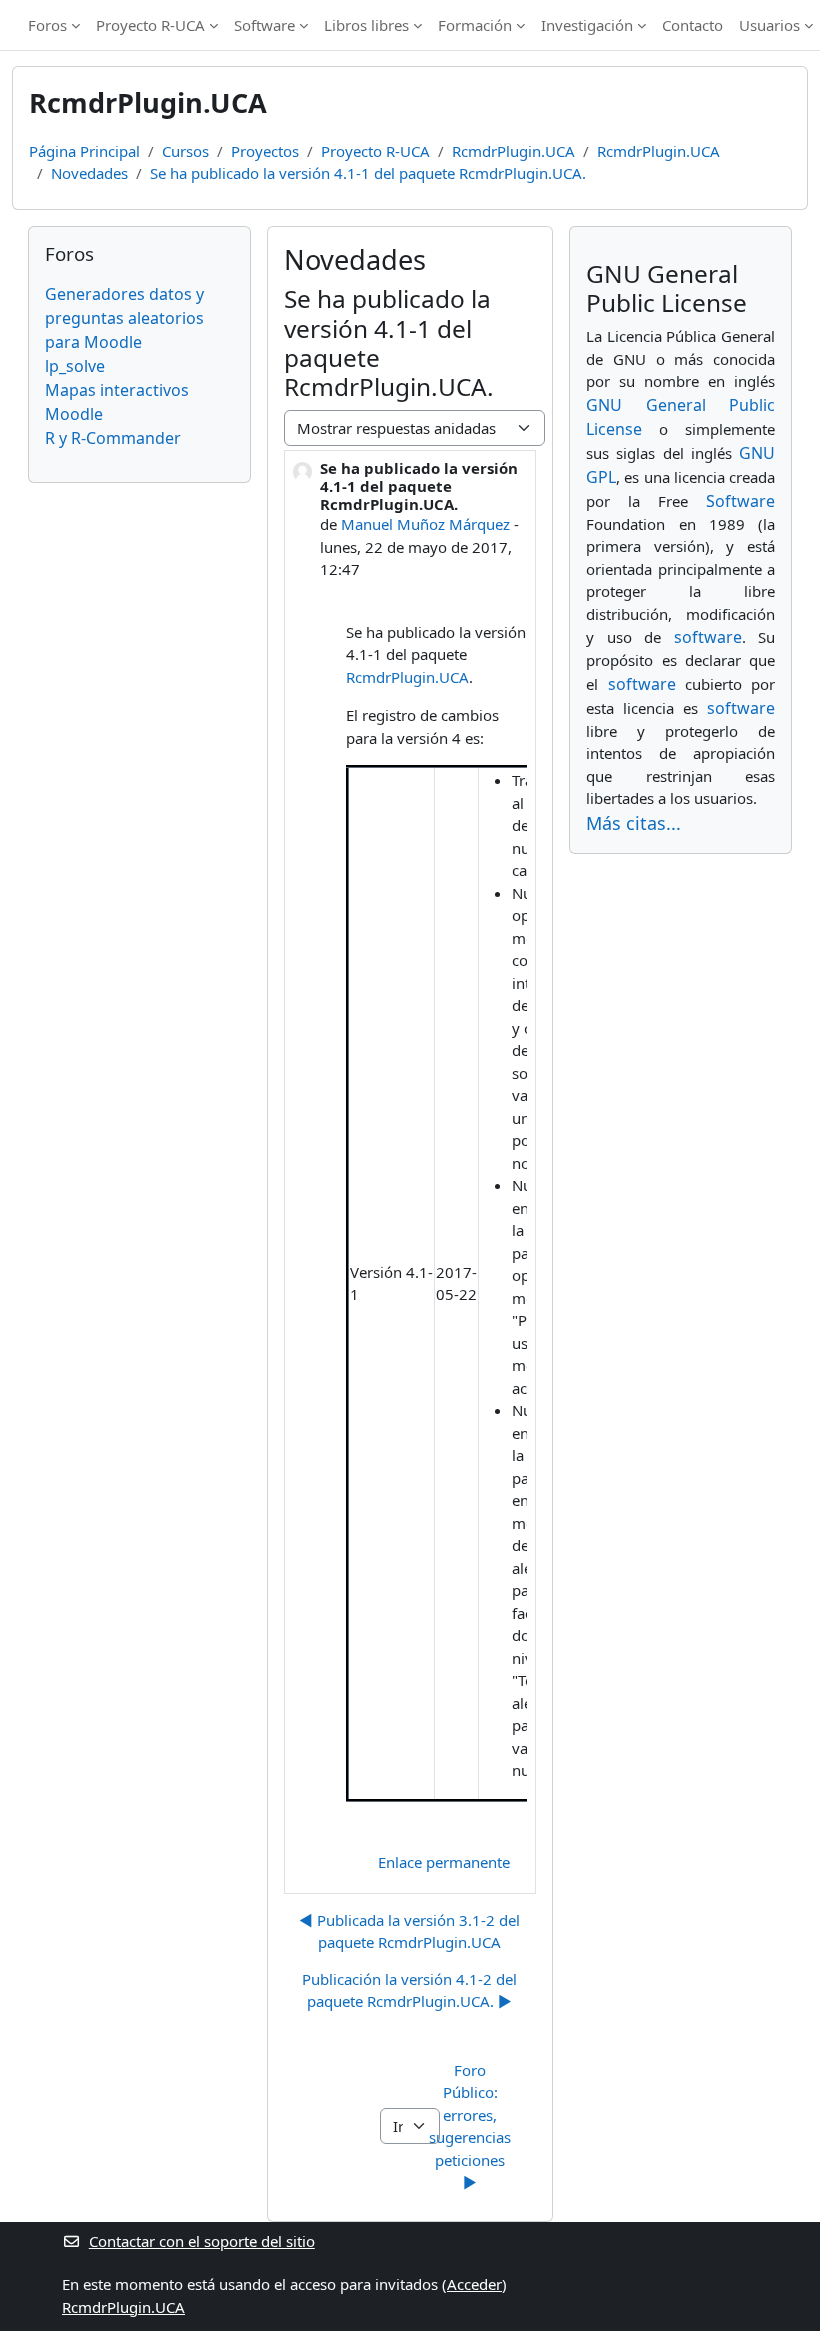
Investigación (587, 25)
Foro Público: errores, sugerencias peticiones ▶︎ (472, 2126)
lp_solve (75, 366)
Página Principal (84, 151)
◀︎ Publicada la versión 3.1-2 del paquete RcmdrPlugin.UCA (409, 1931)
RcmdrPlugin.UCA (513, 151)
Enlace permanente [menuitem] (444, 1862)
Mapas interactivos (117, 390)
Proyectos (265, 151)
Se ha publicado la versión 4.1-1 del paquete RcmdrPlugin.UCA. (368, 173)
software (708, 637)
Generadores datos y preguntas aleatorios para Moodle (124, 318)
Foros (47, 25)
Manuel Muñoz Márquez (425, 524)
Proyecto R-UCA (150, 25)
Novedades (89, 173)
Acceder (474, 2284)
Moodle (74, 414)
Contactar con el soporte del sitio (202, 2241)
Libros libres (366, 25)
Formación (475, 25)
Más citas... (633, 823)
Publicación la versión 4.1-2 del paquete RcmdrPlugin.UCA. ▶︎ (409, 1990)
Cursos (185, 151)
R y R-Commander (113, 438)
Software (264, 25)
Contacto (692, 25)
